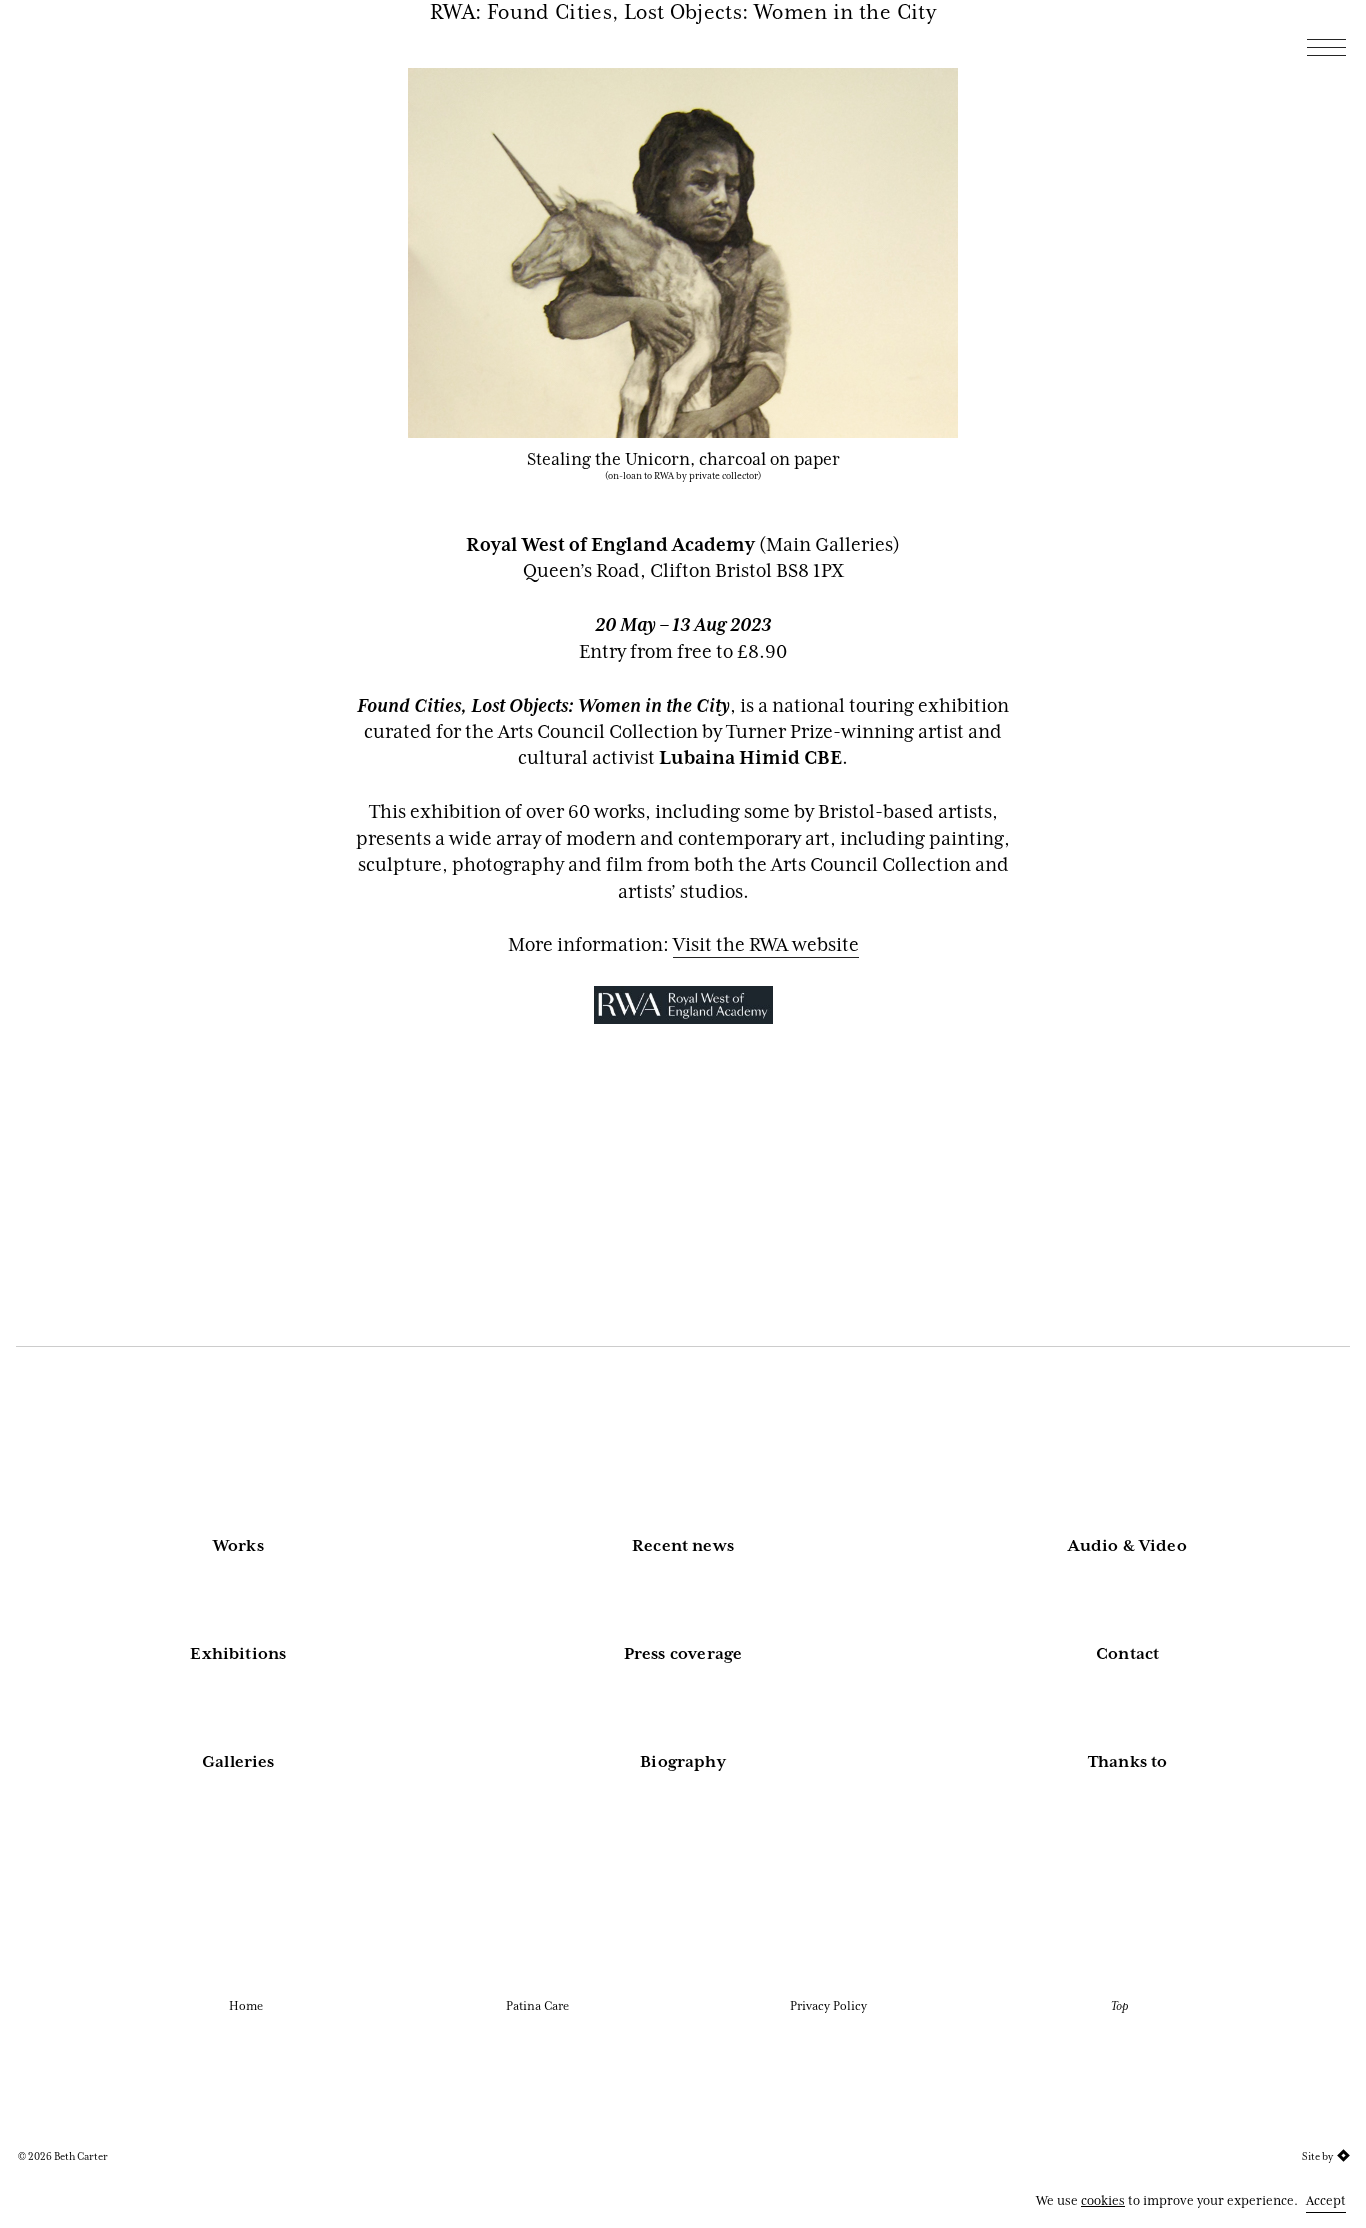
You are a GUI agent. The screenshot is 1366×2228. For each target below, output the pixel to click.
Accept (1326, 2200)
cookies (1103, 2200)
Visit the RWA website (766, 945)
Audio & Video (1127, 1546)
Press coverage (683, 1654)
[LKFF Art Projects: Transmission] (1257, 224)
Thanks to (1128, 1762)
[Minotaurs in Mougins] (1226, 224)
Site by (1317, 2156)
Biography (683, 1762)
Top (1119, 2006)
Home (246, 2006)
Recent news (683, 1546)
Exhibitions (238, 1654)
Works (238, 1546)
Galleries (238, 1762)
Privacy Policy (828, 2006)
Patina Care (537, 2006)
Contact (1127, 1654)
